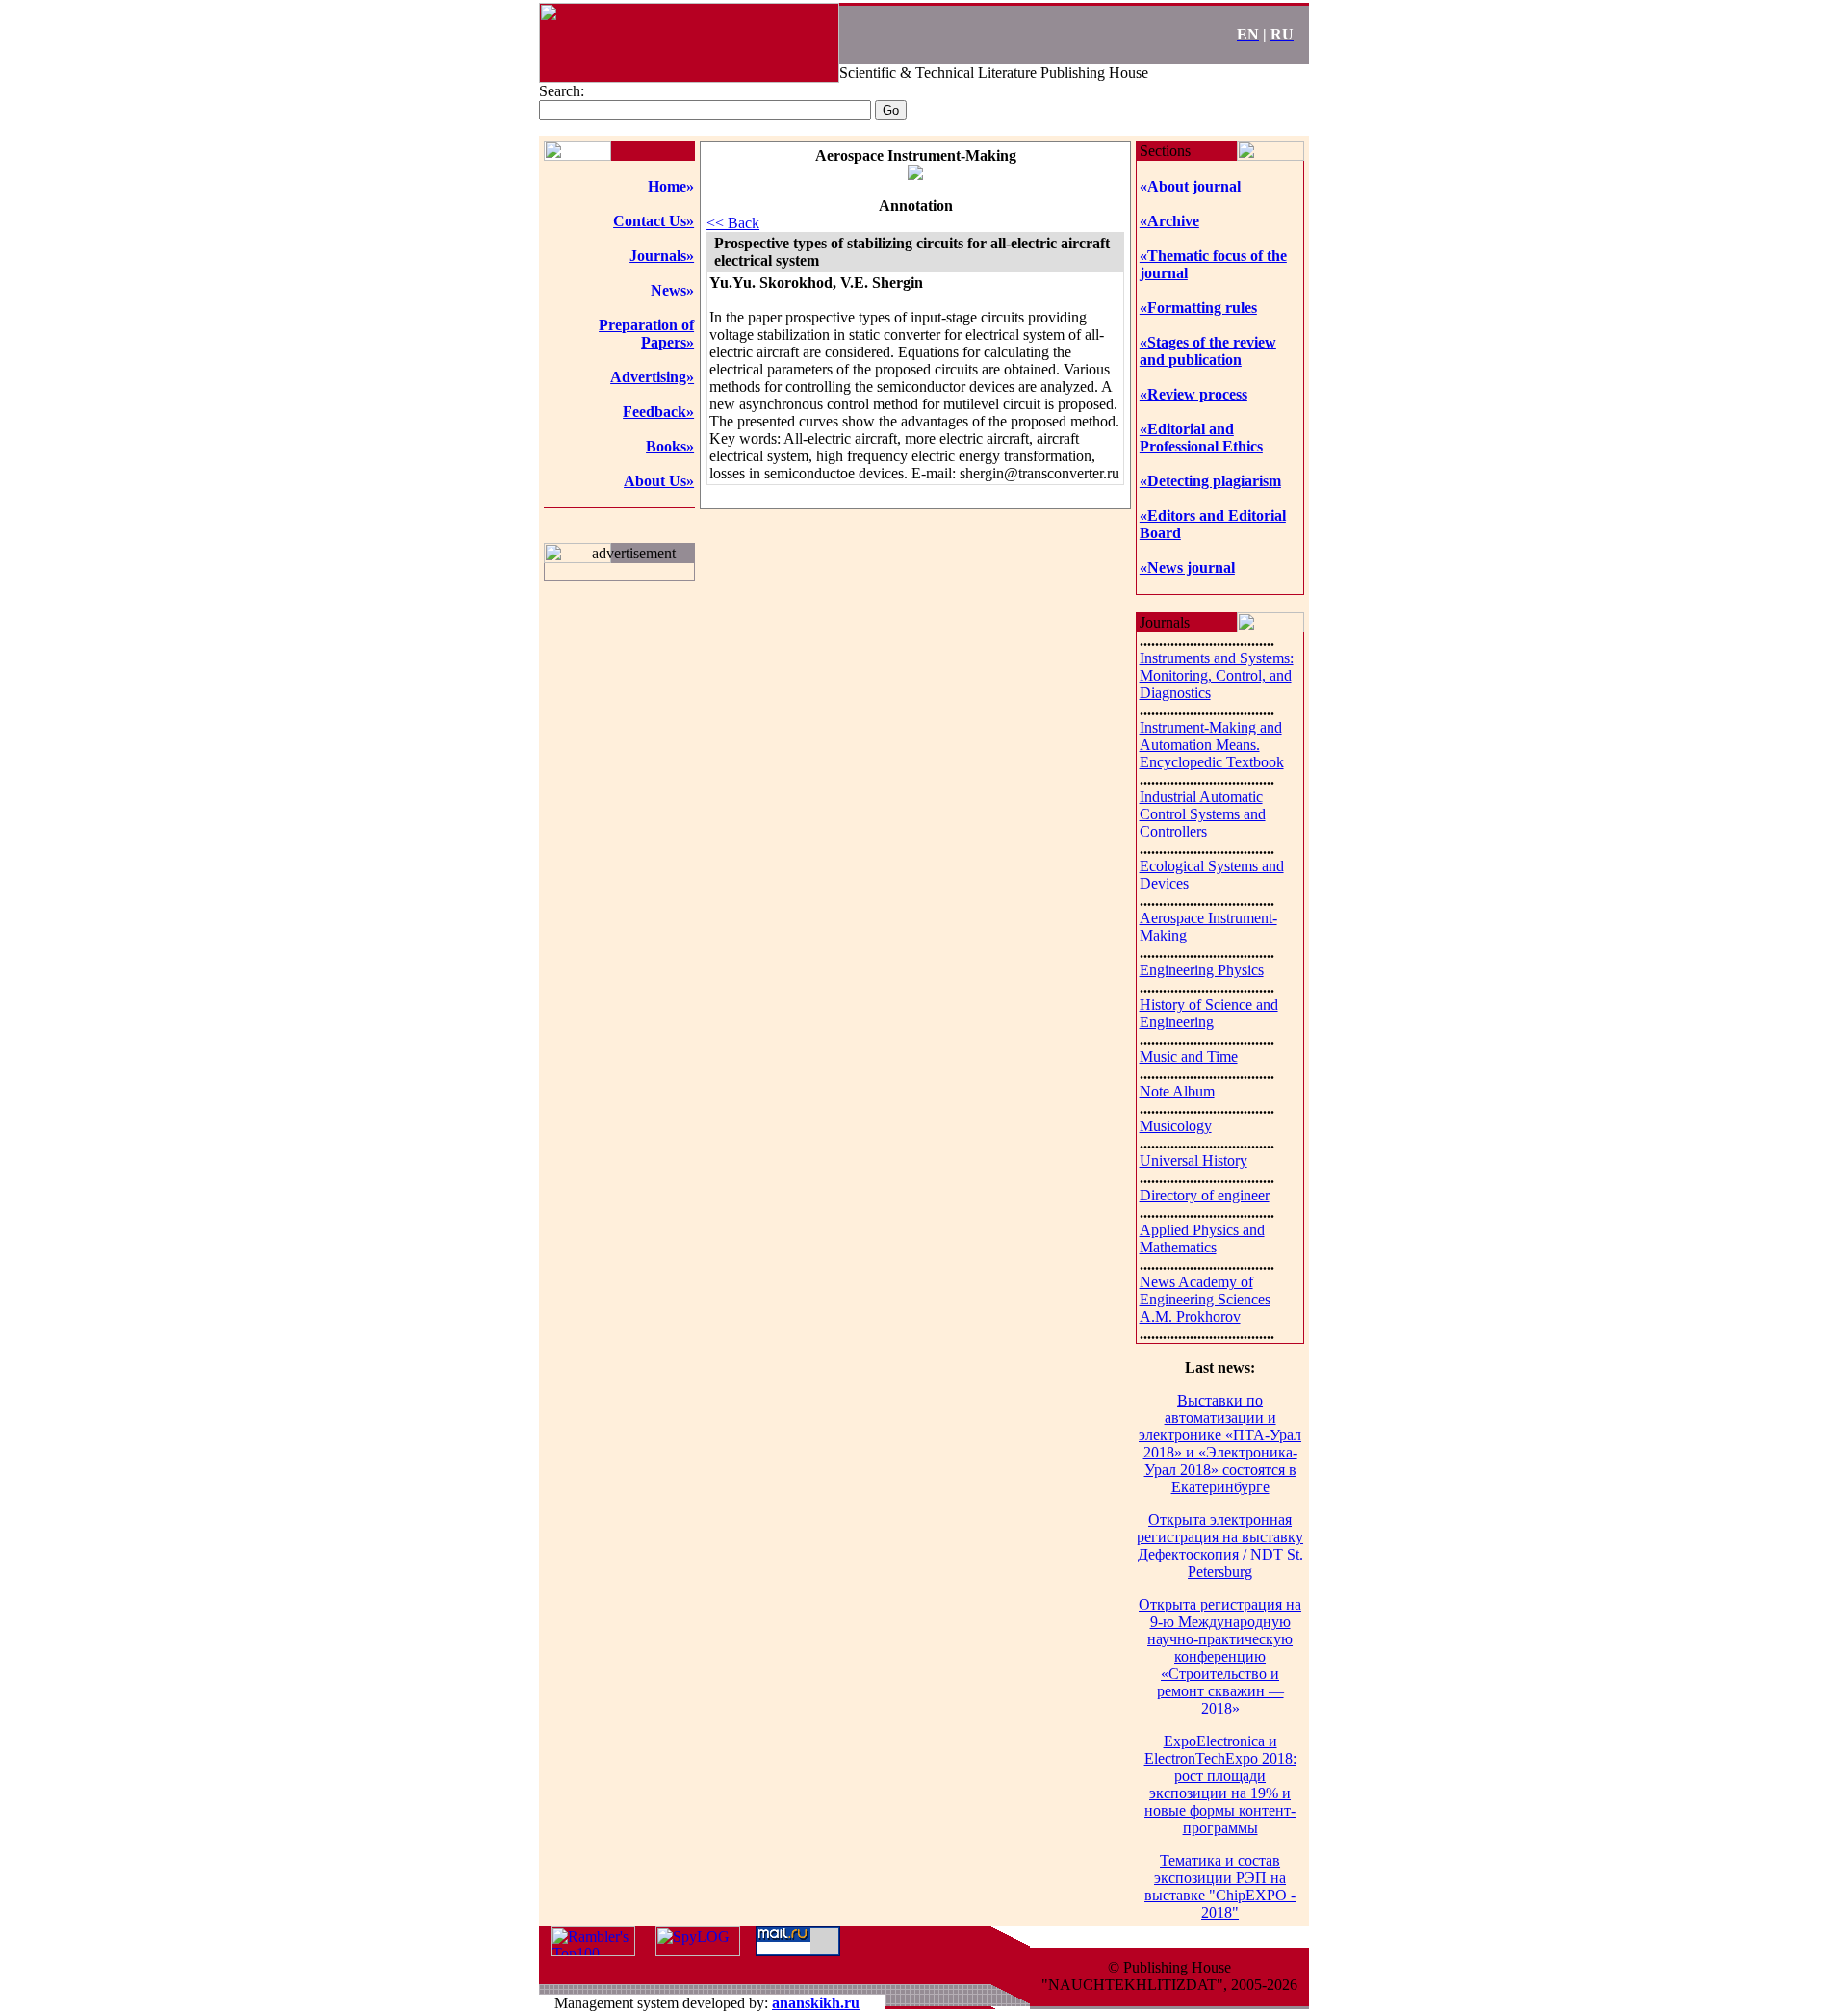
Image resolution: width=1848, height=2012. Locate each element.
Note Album (1177, 1091)
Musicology (1176, 1126)
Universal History (1193, 1161)
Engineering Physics (1202, 970)
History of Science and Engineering (1209, 1013)
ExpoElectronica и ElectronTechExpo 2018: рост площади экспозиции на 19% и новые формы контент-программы (1220, 1784)
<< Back (733, 223)
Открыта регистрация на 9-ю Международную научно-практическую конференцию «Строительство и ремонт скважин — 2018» (1220, 1656)
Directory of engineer (1205, 1195)
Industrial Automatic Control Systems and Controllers (1203, 814)
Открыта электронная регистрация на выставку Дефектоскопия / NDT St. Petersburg (1220, 1546)
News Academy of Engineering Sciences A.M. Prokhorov (1205, 1299)
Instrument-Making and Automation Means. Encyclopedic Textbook (1212, 745)
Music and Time (1189, 1057)
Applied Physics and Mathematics (1202, 1238)
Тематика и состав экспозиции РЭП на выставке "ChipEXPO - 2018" (1220, 1886)
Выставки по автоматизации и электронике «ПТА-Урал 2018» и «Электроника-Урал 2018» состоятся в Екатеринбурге (1220, 1444)
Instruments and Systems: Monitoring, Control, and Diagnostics (1217, 675)
